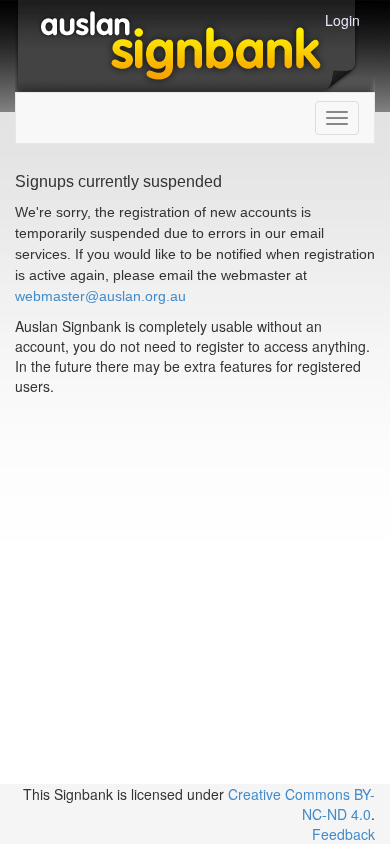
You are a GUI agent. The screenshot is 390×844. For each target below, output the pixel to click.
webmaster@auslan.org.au (100, 296)
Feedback (343, 834)
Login (342, 20)
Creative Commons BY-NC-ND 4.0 (301, 804)
